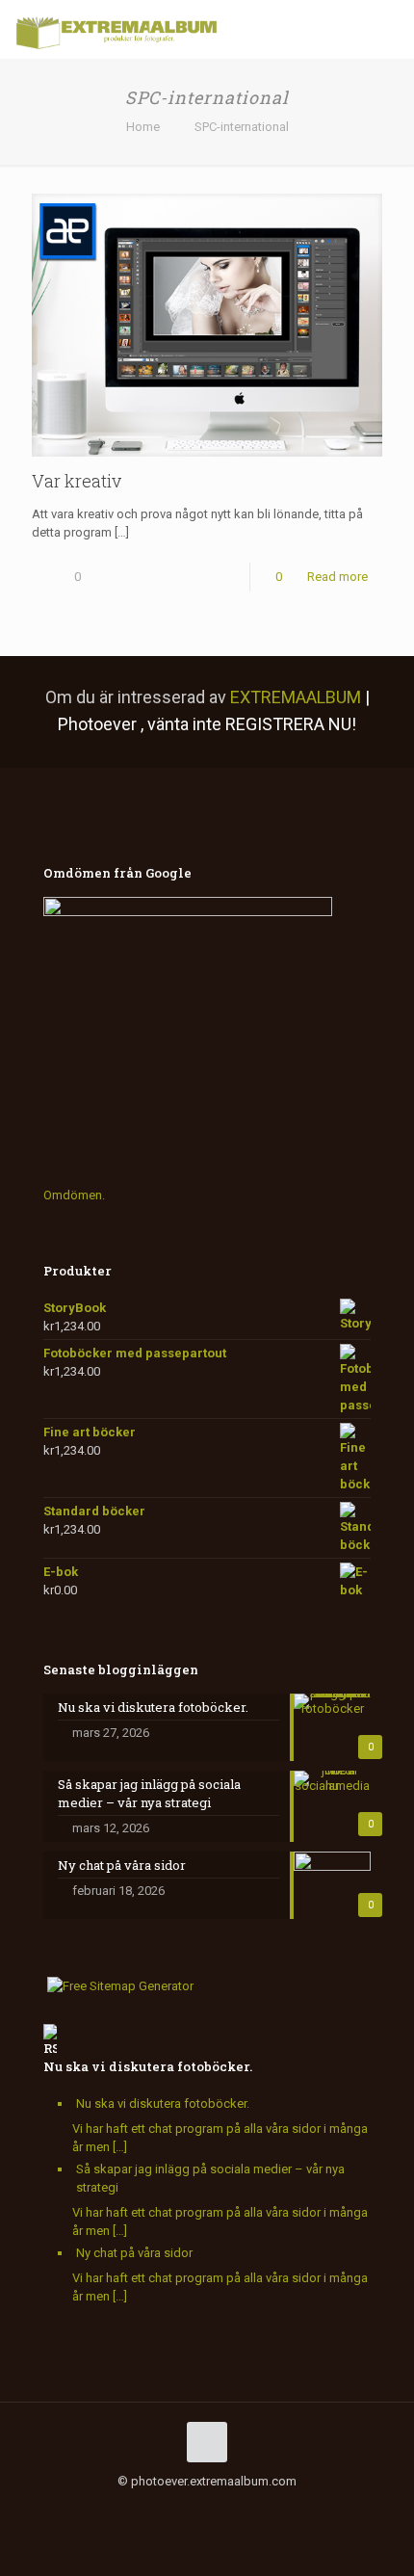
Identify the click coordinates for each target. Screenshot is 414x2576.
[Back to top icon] (207, 2442)
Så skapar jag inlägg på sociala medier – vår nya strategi (210, 2178)
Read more (337, 577)
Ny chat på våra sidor (134, 2253)
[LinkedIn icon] (177, 2509)
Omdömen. (74, 1195)
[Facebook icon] (116, 2509)
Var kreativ (77, 481)
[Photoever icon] (258, 2509)
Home (143, 127)
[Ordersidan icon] (298, 2509)
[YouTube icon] (156, 2509)
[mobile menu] (388, 29)
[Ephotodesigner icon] (278, 2509)
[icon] (217, 2509)
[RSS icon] (237, 2509)
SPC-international (242, 127)
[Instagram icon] (197, 2509)
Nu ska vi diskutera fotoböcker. (148, 2066)
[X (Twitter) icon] (136, 2509)
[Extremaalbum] (116, 29)
